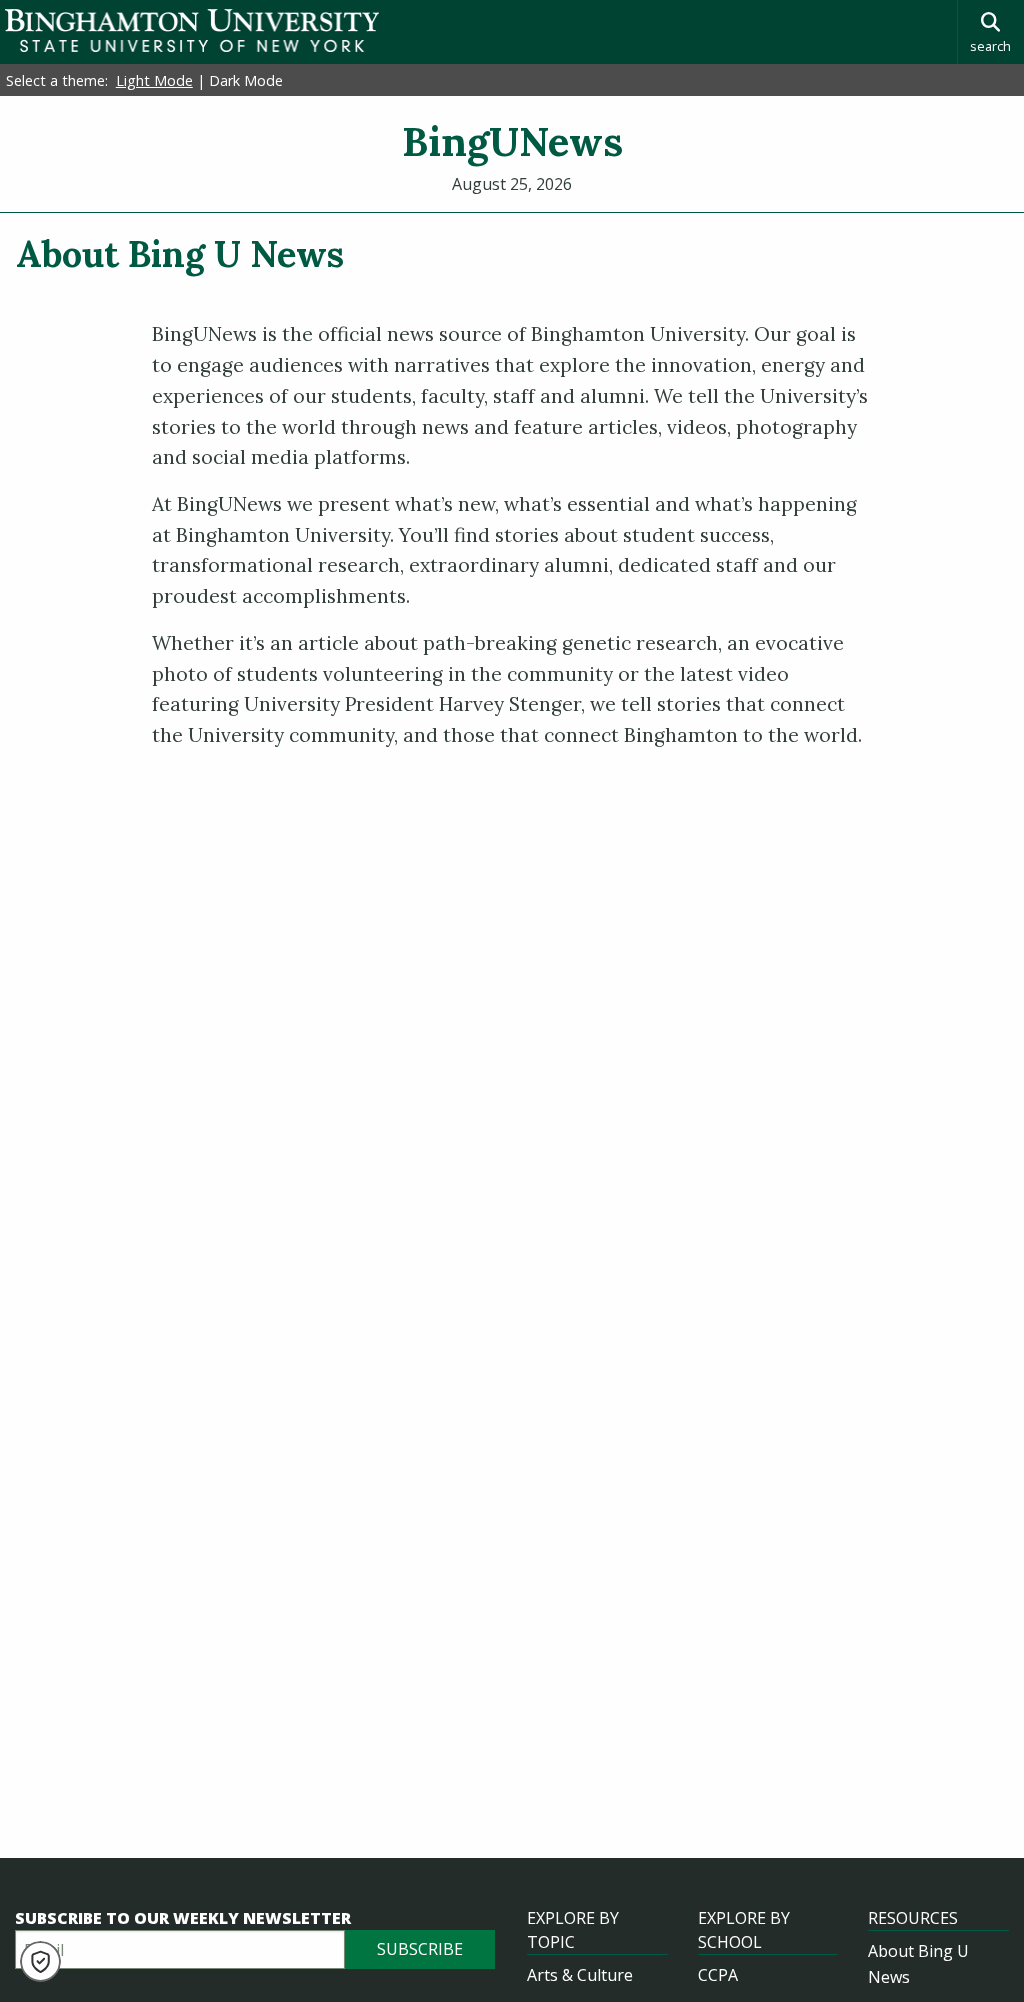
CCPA (718, 1975)
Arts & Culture (580, 1975)
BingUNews (512, 141)
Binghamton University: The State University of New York (192, 30)
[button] (40, 1961)
